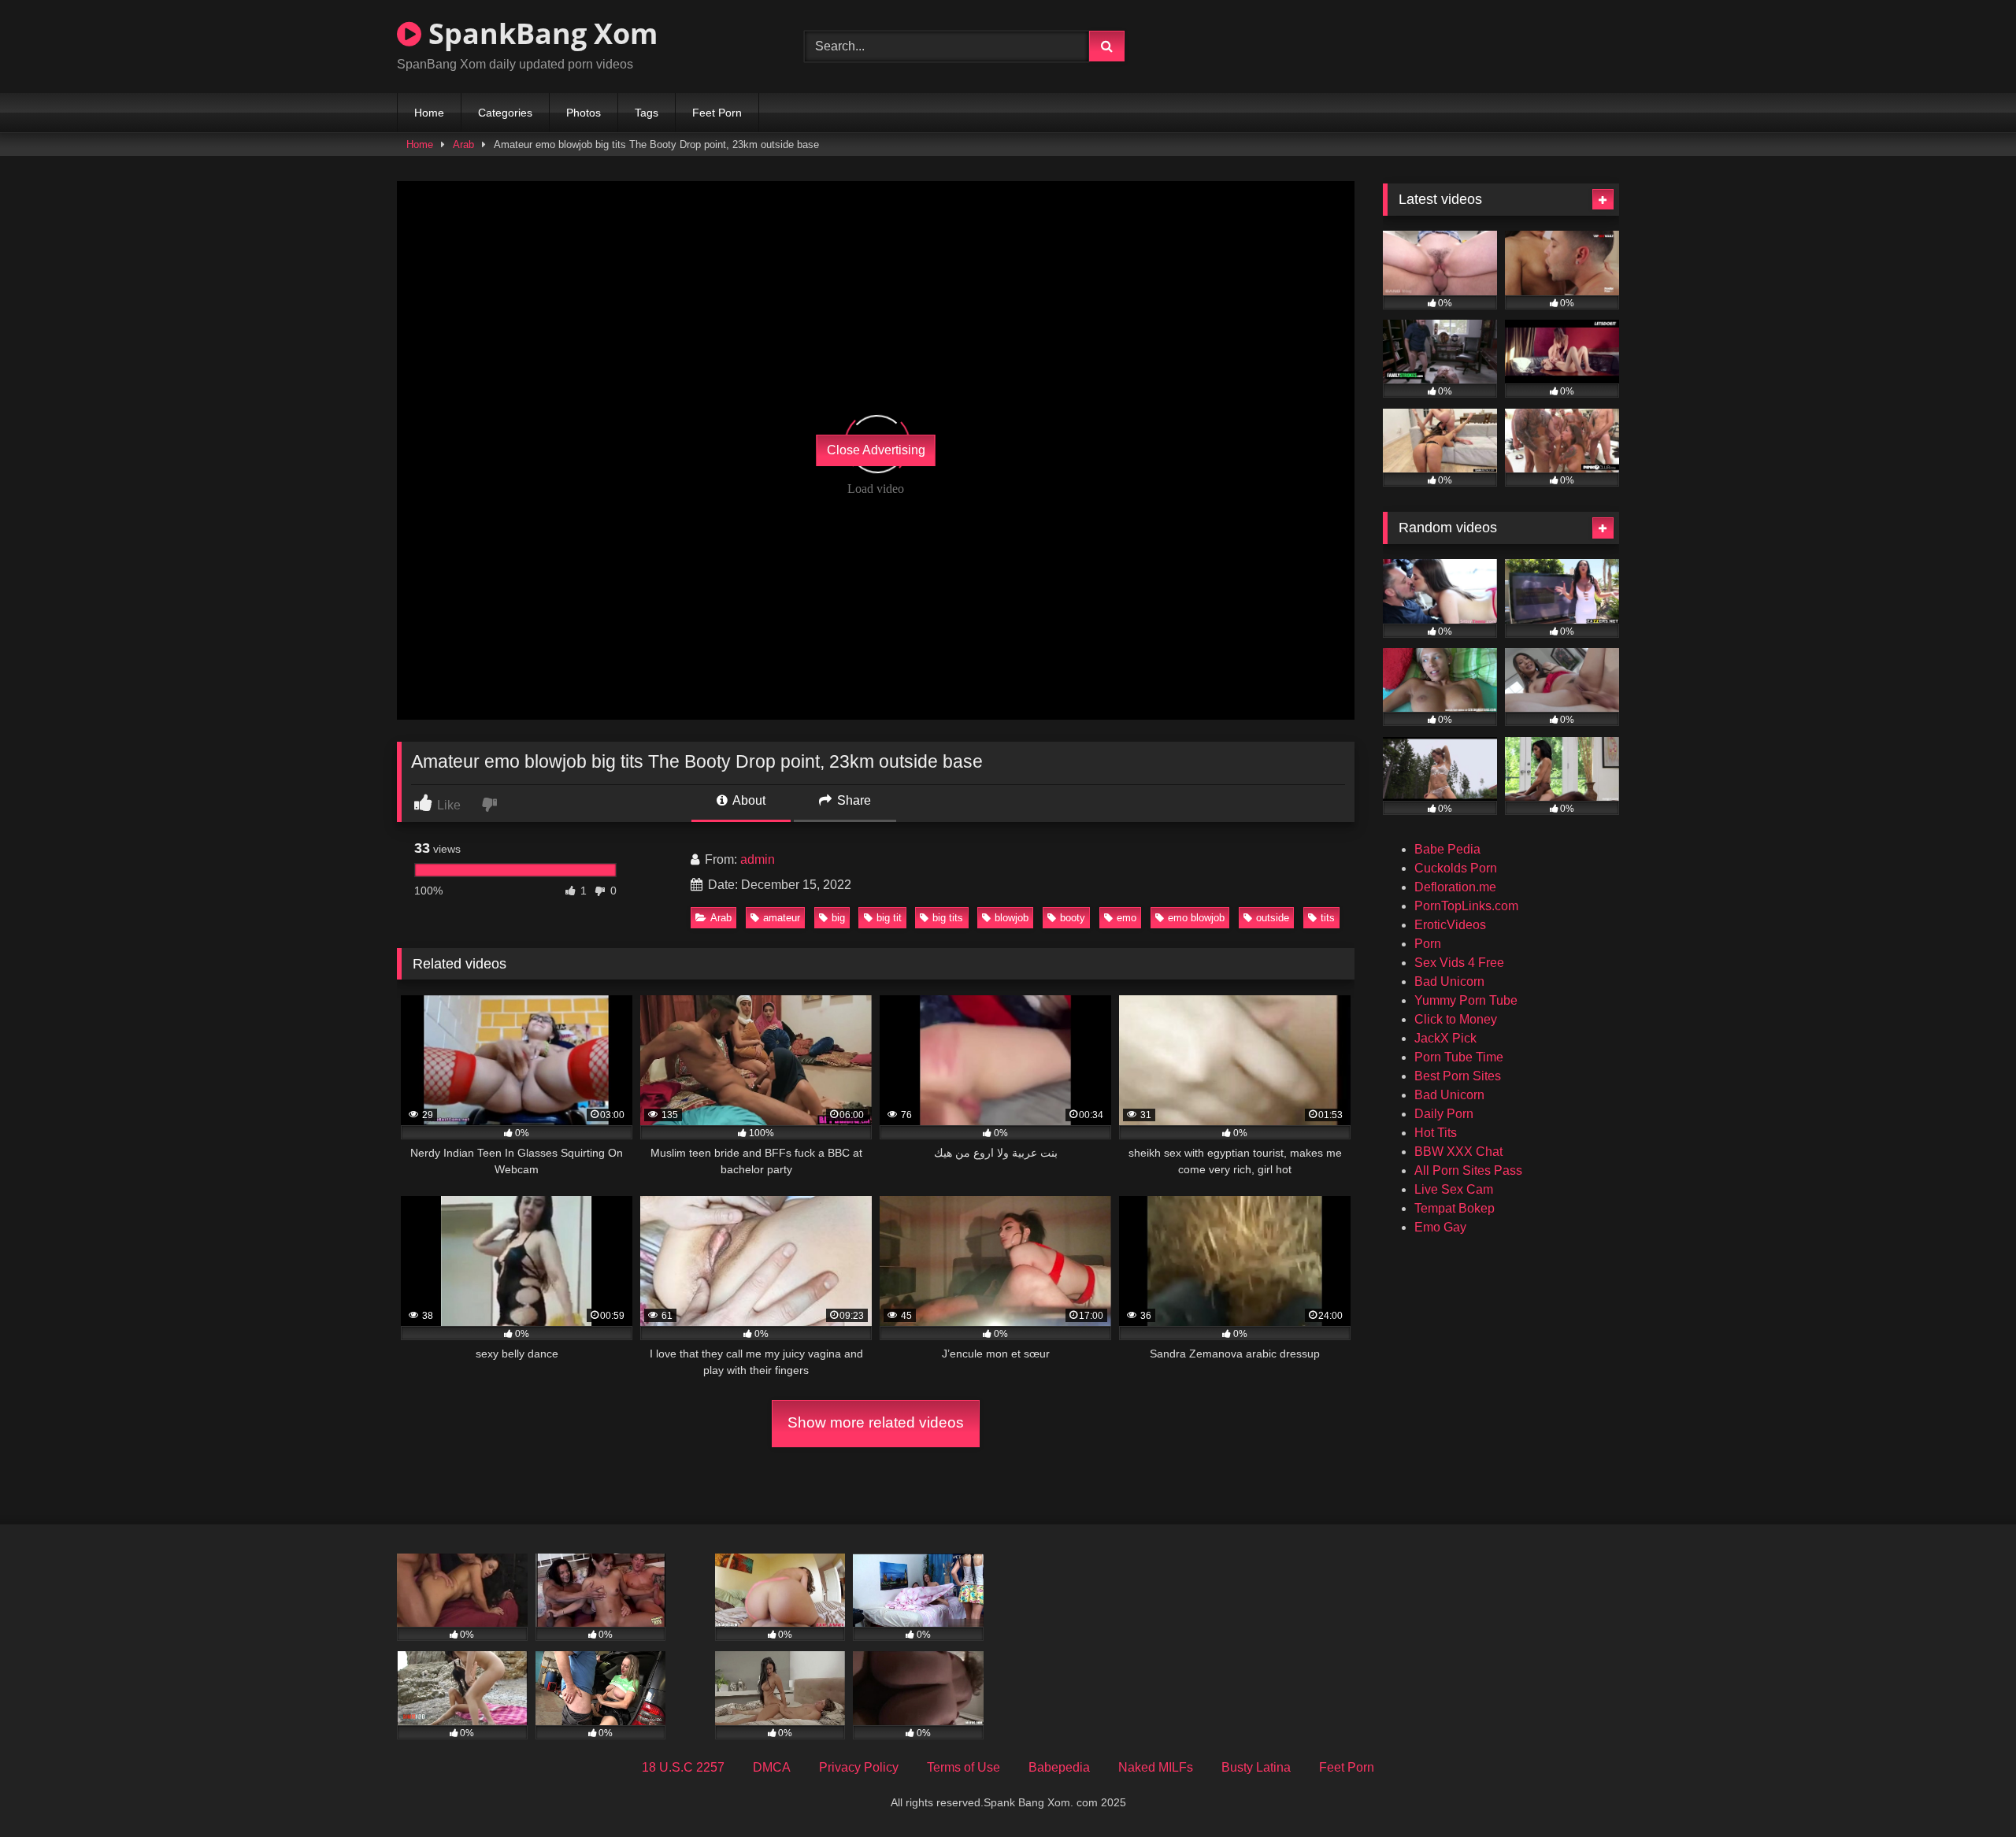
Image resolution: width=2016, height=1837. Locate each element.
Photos (584, 113)
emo (1127, 918)
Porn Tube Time (1459, 1057)
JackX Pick (1445, 1038)
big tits (948, 918)
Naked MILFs (1156, 1767)
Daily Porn (1444, 1114)
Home (429, 113)
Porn (1428, 944)
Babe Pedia (1447, 849)
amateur (782, 918)
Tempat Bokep (1455, 1208)
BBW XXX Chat (1458, 1152)
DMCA (772, 1767)
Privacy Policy (859, 1767)
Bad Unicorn (1449, 981)
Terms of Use (964, 1767)
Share (852, 800)
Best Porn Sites (1458, 1076)
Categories (505, 113)
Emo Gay (1440, 1227)
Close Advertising (876, 450)
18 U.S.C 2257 (683, 1767)
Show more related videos (876, 1422)
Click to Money (1456, 1019)
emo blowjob (1196, 918)
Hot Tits (1436, 1133)
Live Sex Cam (1454, 1189)
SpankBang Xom (539, 33)
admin (758, 859)
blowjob (1012, 918)
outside (1273, 918)
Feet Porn (717, 113)
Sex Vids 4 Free (1459, 963)
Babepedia (1059, 1767)
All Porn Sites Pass (1468, 1170)
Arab (463, 144)
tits (1328, 918)
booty (1073, 918)
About (748, 800)
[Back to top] (1967, 1790)
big (838, 918)
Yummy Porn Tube (1466, 1000)
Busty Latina (1256, 1767)
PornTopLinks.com (1466, 906)
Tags (647, 113)
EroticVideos (1450, 925)
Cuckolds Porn (1456, 868)
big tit (889, 918)
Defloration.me (1455, 887)
